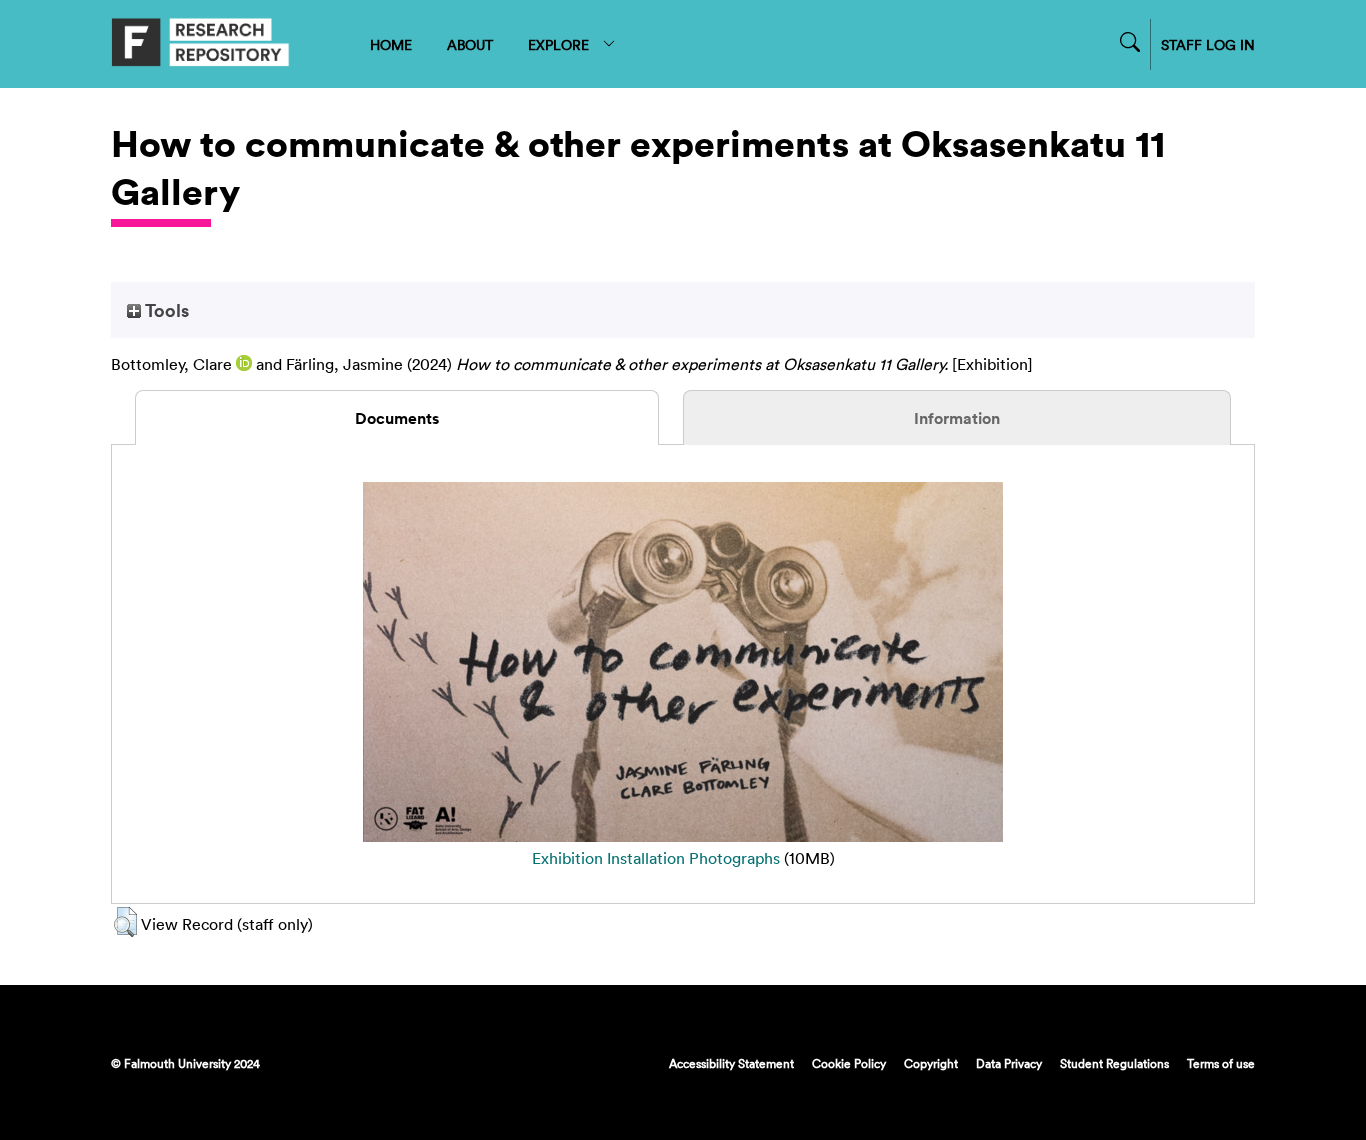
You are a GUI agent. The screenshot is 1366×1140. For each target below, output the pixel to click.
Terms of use (1221, 1063)
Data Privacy (1009, 1063)
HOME (391, 44)
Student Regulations (1114, 1063)
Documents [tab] (397, 418)
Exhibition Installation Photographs (656, 858)
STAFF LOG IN (1208, 44)
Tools (165, 310)
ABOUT (470, 44)
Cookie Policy (849, 1063)
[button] (125, 922)
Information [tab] (957, 418)
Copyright (931, 1063)
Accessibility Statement (731, 1063)
